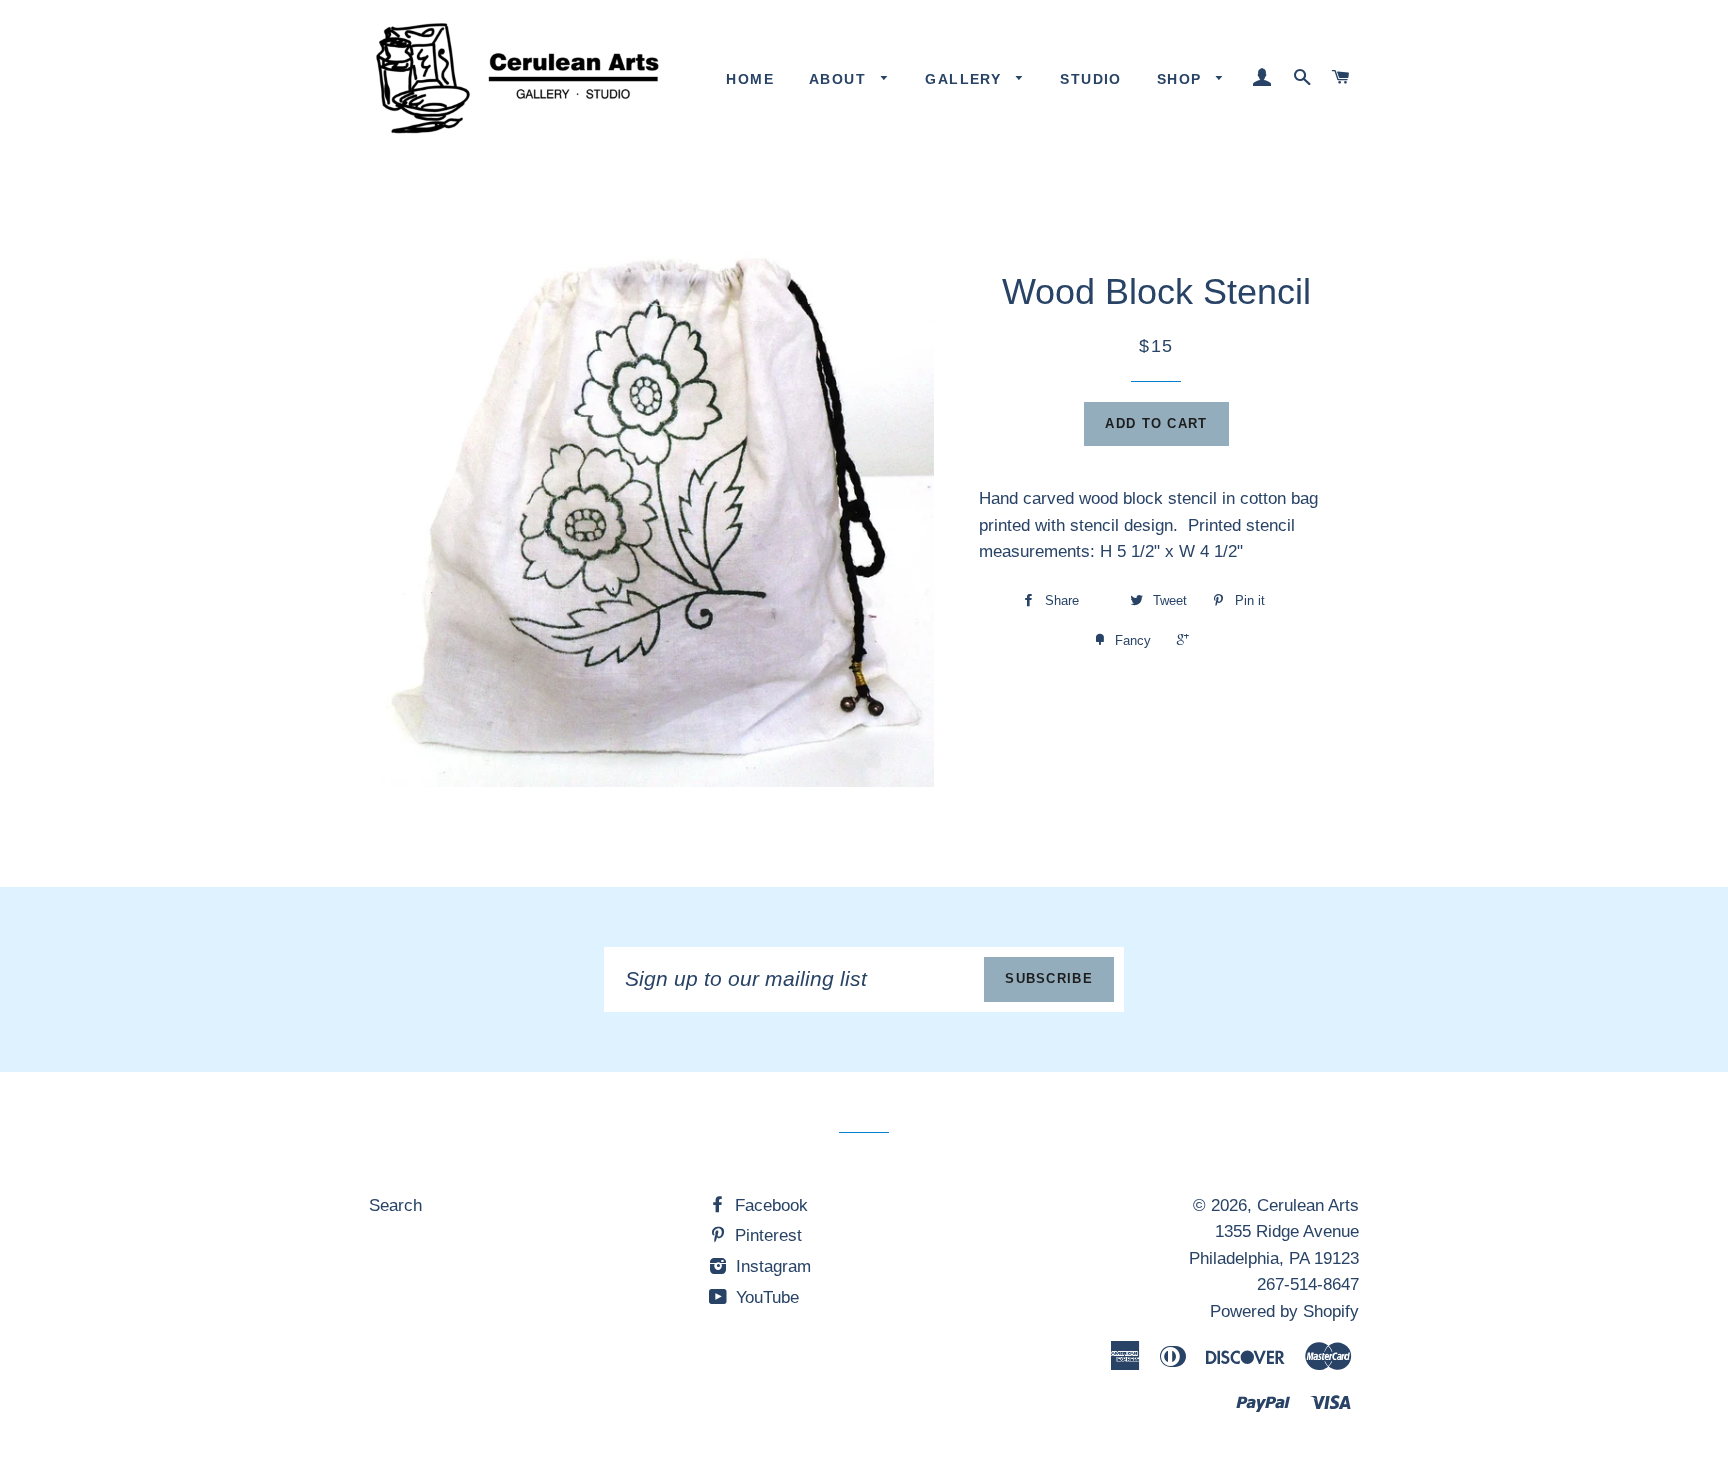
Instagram (771, 1266)
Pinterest (766, 1235)
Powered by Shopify (1284, 1311)
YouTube (765, 1297)
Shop (1182, 79)
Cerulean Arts (1308, 1205)
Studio (1090, 79)
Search (395, 1205)
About (840, 79)
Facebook (769, 1205)
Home (750, 79)
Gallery (965, 79)
